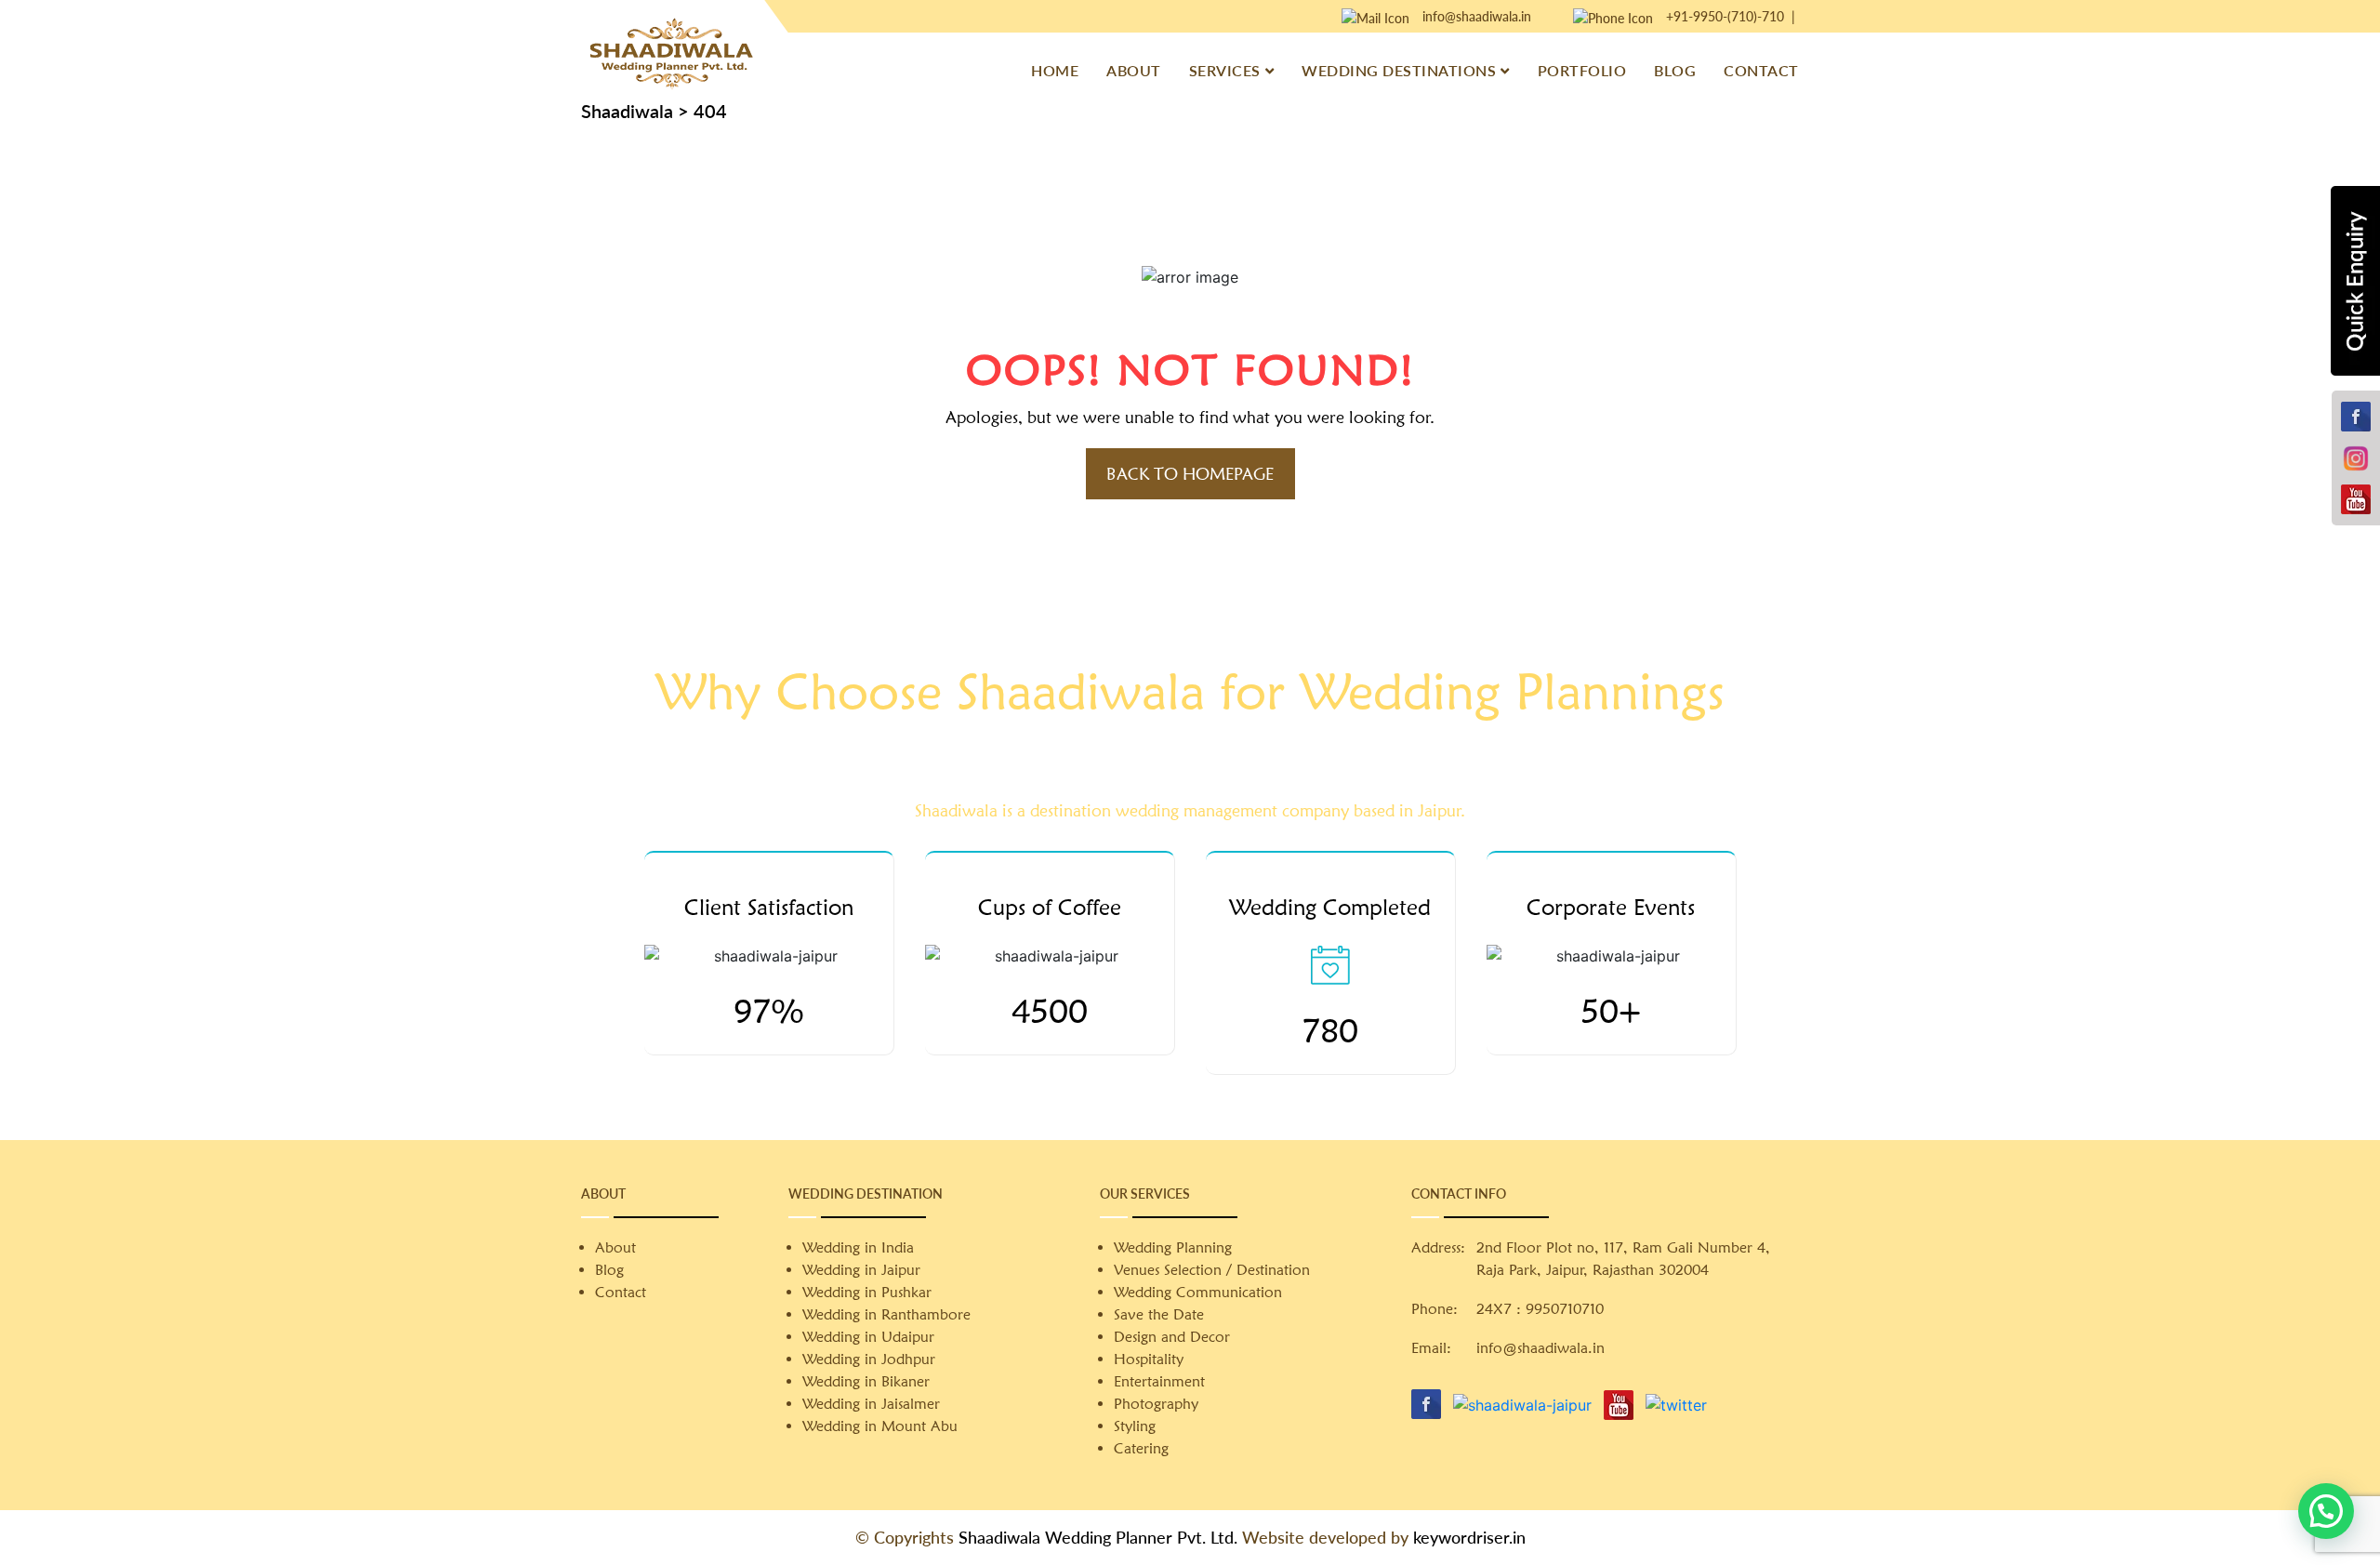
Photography (1156, 1404)
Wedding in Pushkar (867, 1292)
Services (1225, 70)
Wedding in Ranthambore (886, 1314)
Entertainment (1159, 1381)
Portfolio (1582, 70)
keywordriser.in (1469, 1537)
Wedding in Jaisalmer (871, 1404)
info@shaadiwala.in (1477, 16)
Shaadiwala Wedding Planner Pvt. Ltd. (1098, 1537)
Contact (1761, 70)
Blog (1675, 70)
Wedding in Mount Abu (880, 1426)
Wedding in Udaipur (868, 1337)
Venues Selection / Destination (1212, 1270)
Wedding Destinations (1399, 70)
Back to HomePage (1190, 474)
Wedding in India (858, 1247)
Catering (1141, 1448)
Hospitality (1149, 1359)
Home (1055, 70)
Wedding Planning (1173, 1247)
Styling (1135, 1426)
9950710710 (1565, 1309)
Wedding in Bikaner (866, 1381)
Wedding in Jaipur (861, 1270)
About (1134, 70)
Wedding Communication (1198, 1292)
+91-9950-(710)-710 (1725, 16)
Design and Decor (1172, 1337)
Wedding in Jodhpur (869, 1359)
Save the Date (1159, 1314)
